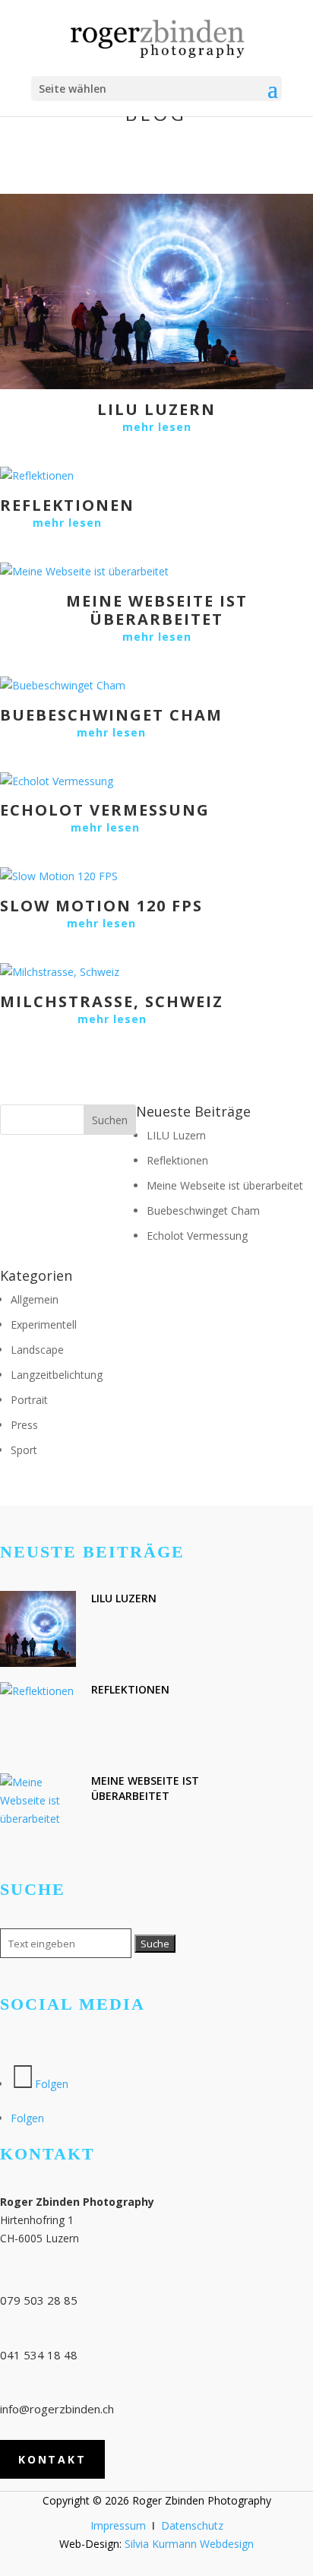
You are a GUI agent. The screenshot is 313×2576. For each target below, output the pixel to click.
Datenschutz (192, 2525)
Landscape (37, 1350)
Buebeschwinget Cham (111, 715)
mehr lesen (157, 427)
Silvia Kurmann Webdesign (189, 2544)
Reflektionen (67, 505)
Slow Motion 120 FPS (101, 906)
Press (24, 1425)
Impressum (118, 2525)
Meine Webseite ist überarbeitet (157, 610)
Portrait (29, 1400)
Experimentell (44, 1324)
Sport (24, 1450)
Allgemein (35, 1299)
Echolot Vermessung (105, 810)
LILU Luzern (156, 409)
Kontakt (52, 2459)
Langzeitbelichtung (57, 1375)
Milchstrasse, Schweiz (112, 1001)
